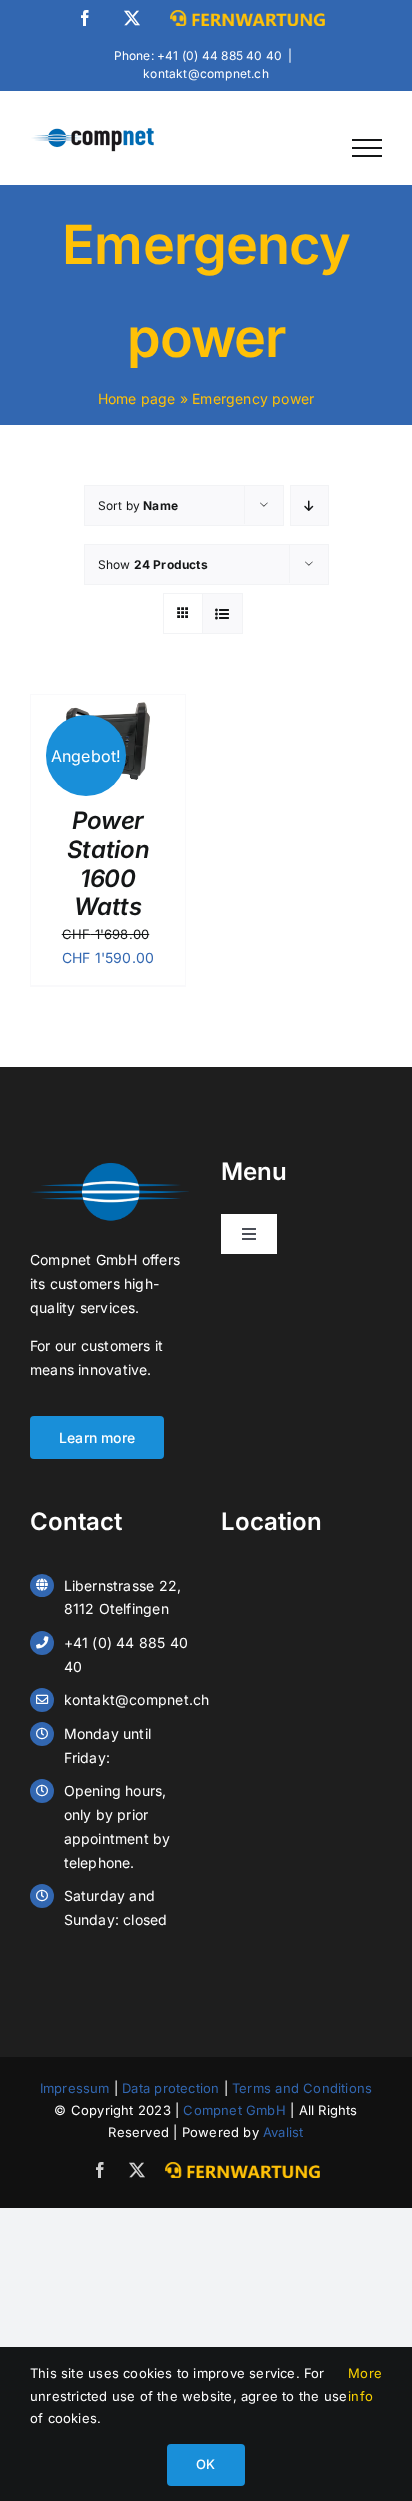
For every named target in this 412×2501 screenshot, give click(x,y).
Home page (137, 398)
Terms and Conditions (302, 2088)
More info (365, 2384)
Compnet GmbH (234, 2110)
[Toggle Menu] (367, 148)
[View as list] (222, 613)
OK (205, 2464)
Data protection (170, 2088)
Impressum (75, 2088)
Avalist (283, 2132)
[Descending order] (309, 505)
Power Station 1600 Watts (108, 863)
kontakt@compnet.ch (206, 73)
